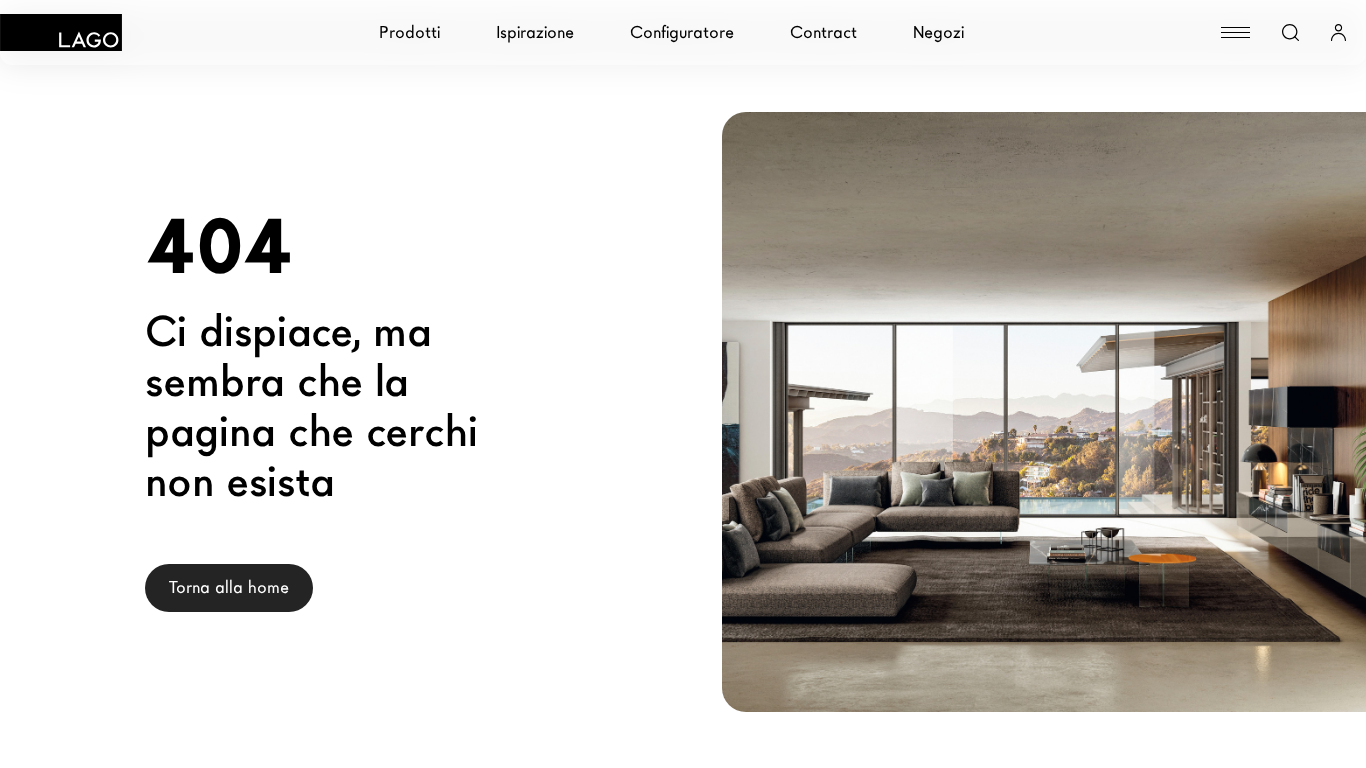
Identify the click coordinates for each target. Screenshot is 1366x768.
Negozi (938, 32)
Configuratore (682, 32)
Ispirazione (535, 32)
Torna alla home (229, 587)
